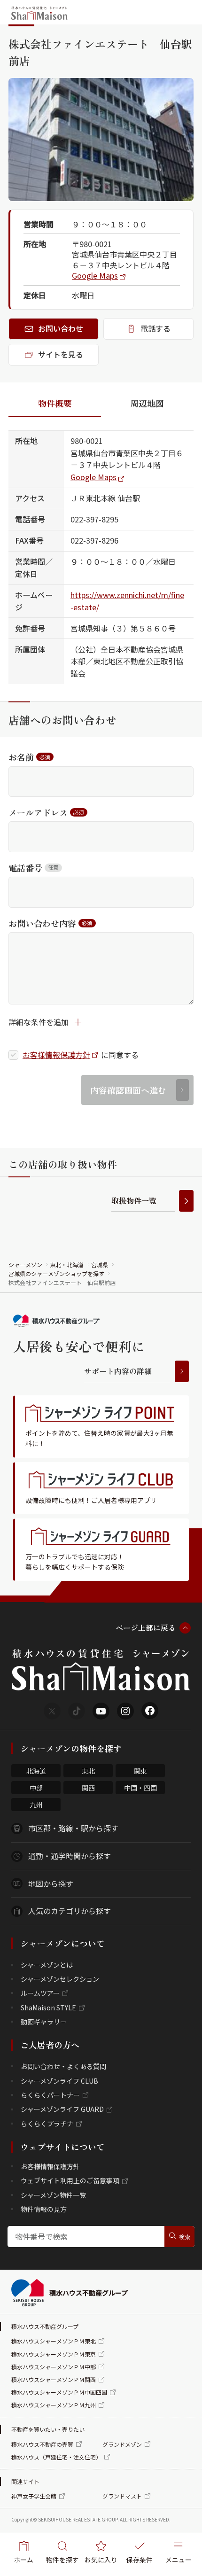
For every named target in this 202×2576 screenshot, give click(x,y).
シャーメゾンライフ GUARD (62, 2109)
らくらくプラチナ (47, 2124)
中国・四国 (140, 1788)
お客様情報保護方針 (56, 1055)
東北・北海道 (67, 1265)
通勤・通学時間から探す (70, 1856)
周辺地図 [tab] (147, 403)
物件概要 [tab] (55, 403)
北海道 (36, 1771)
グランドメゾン (122, 2444)
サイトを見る (61, 354)
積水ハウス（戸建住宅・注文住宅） (56, 2457)
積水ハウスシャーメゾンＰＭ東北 (54, 2341)
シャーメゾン (25, 1265)
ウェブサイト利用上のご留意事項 (70, 2180)
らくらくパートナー (50, 2095)
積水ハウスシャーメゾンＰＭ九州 (54, 2405)
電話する (155, 328)
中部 (36, 1788)
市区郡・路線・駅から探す (73, 1828)
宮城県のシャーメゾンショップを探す (56, 1273)
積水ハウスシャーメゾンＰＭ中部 (54, 2367)
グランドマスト (122, 2496)
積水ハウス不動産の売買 (42, 2444)
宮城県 (100, 1265)
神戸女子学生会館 (34, 2496)
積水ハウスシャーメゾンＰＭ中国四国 (59, 2392)
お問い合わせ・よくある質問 (63, 2066)
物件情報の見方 (44, 2209)
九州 (36, 1805)
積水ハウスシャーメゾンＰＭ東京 (54, 2354)
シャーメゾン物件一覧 (53, 2195)
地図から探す (51, 1883)
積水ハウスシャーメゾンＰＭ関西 (54, 2379)
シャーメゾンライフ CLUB (59, 2081)
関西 (88, 1788)
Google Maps (95, 275)
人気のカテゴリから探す (70, 1911)
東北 (88, 1771)
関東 (140, 1771)
